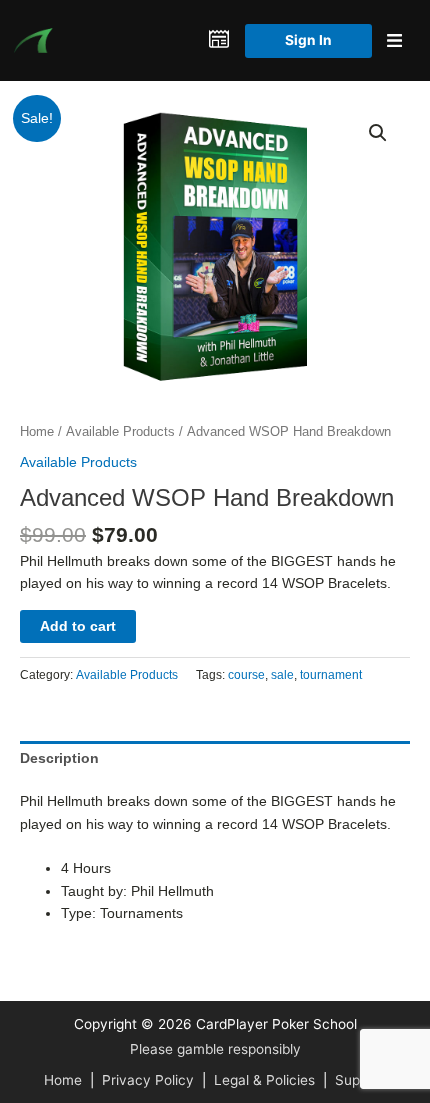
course (246, 675)
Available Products (120, 432)
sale (282, 675)
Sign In (308, 40)
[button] (378, 133)
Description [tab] (59, 758)
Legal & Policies (264, 1080)
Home (37, 432)
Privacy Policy (148, 1080)
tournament (331, 675)
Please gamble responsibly (215, 1049)
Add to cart (78, 626)
